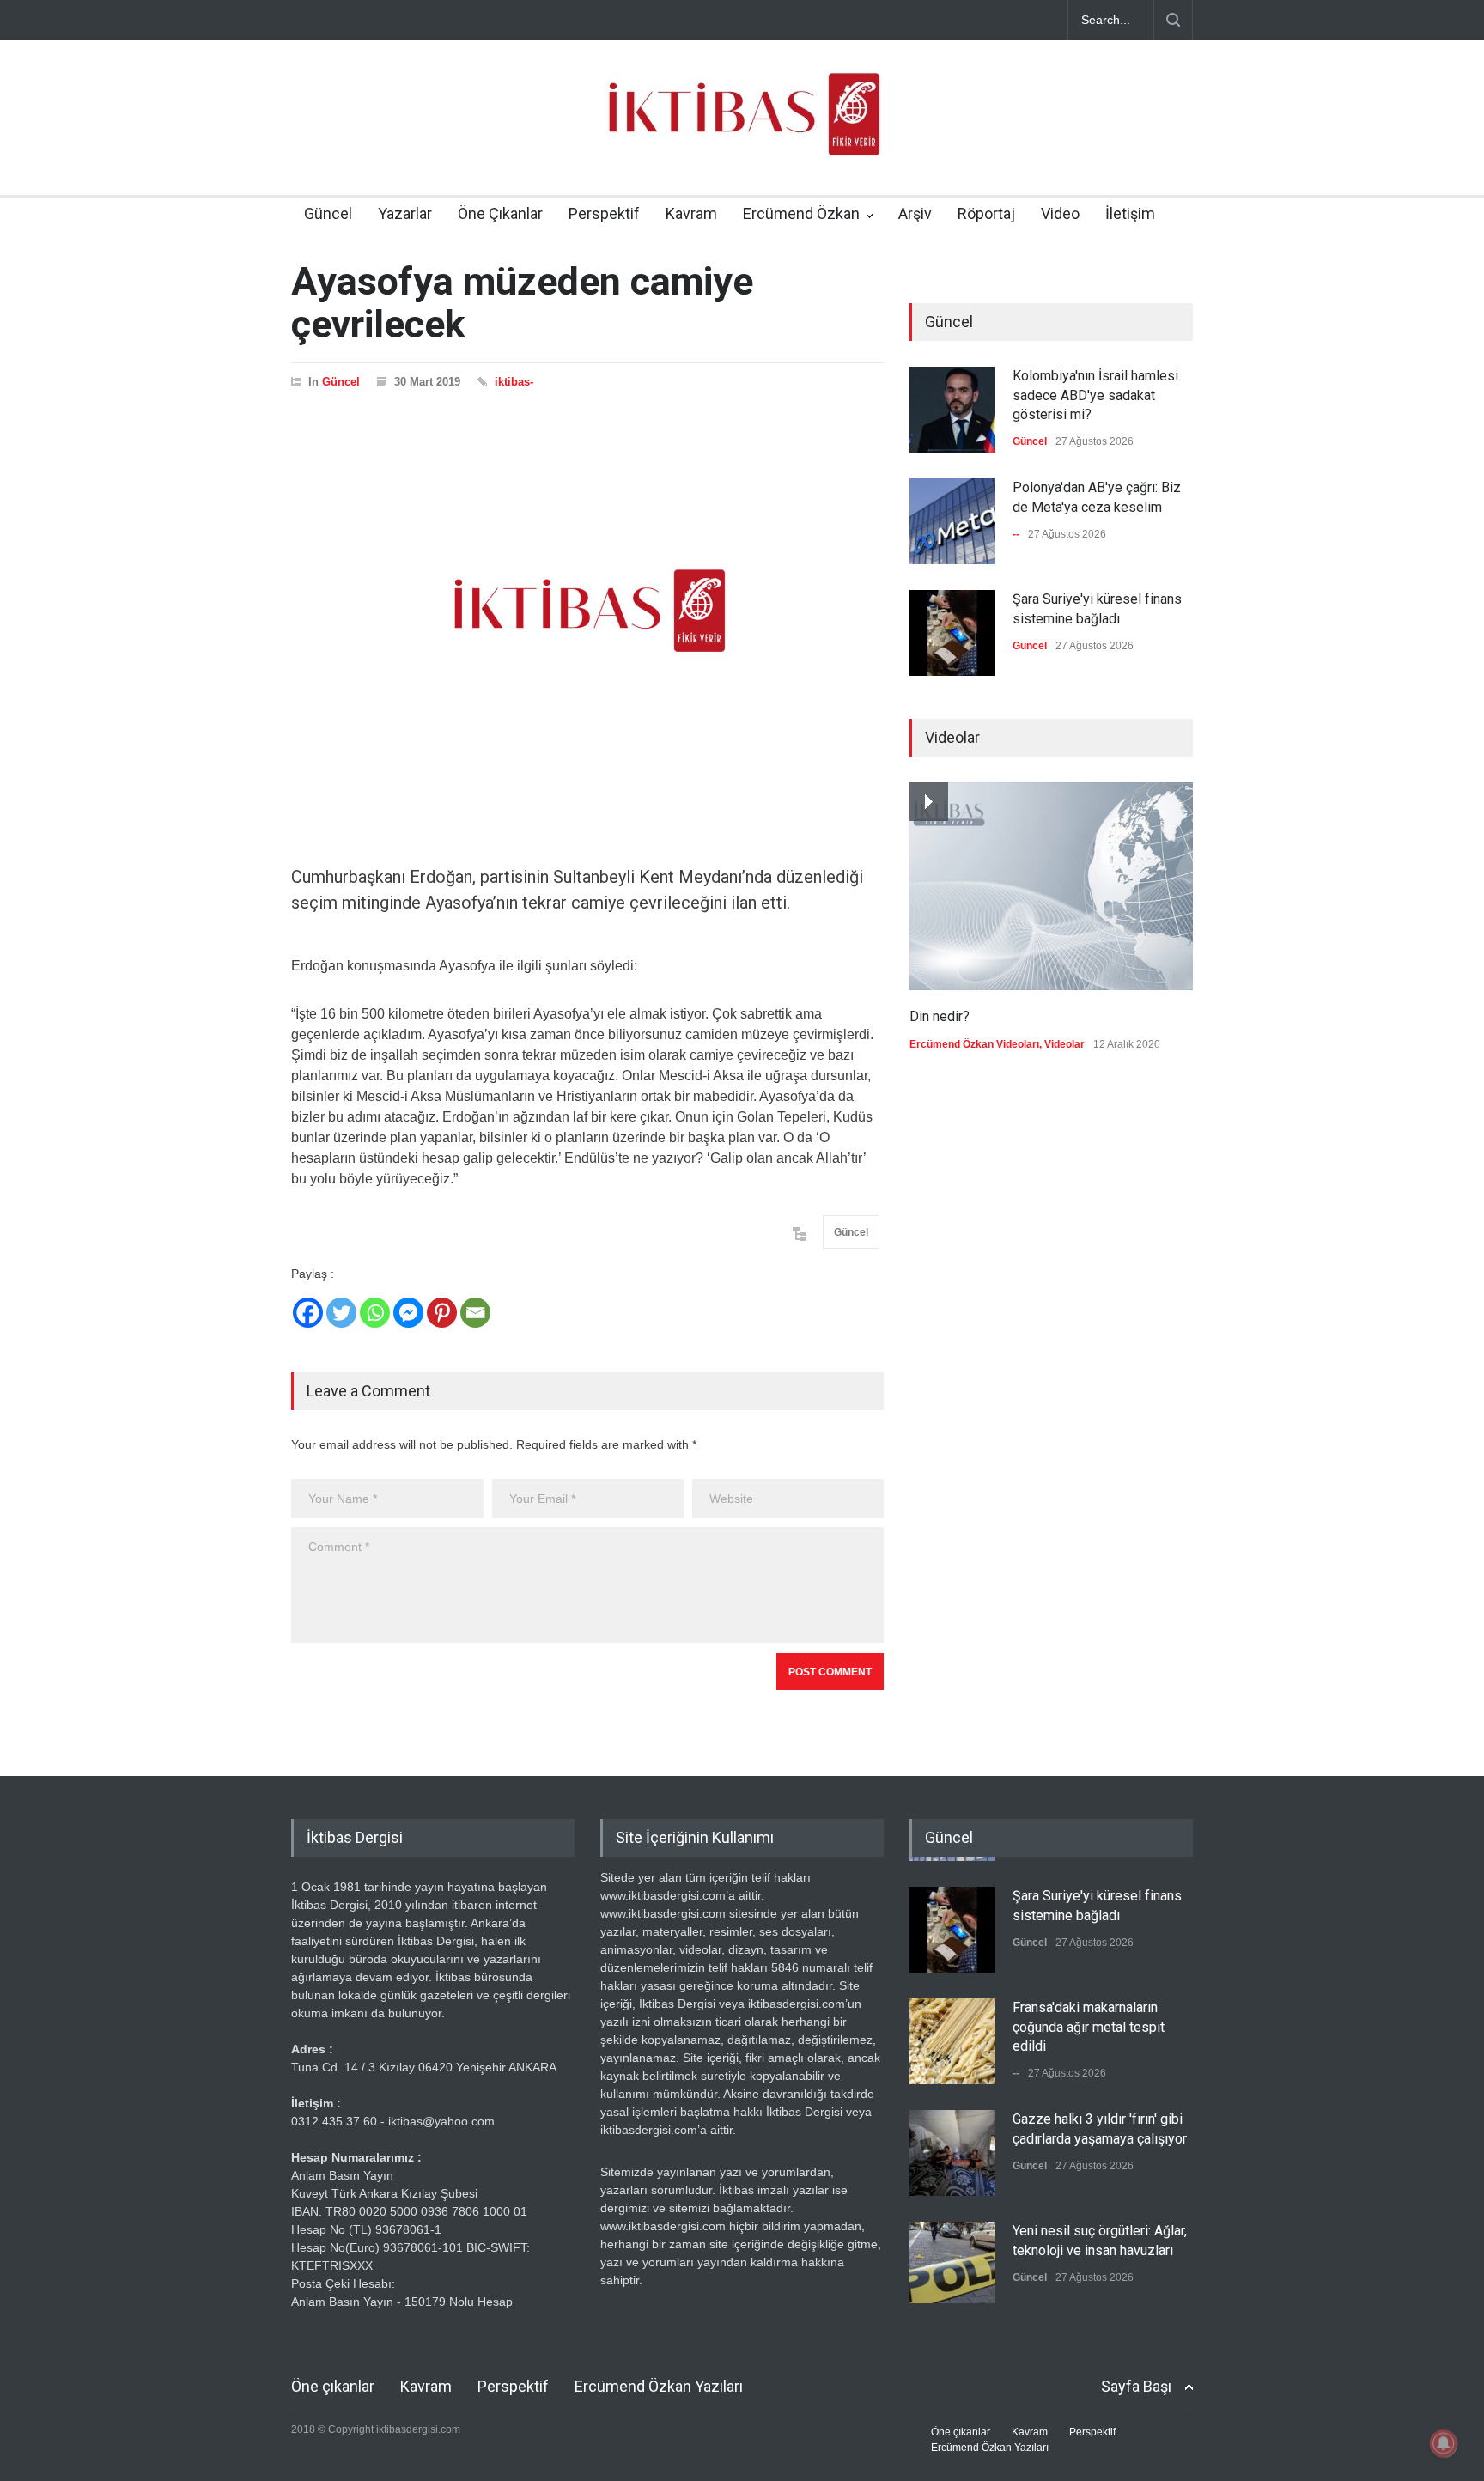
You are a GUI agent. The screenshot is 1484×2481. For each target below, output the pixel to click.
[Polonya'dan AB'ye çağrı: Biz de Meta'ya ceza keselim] (952, 521)
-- (1016, 534)
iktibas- (514, 382)
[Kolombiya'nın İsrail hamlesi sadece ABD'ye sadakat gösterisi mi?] (952, 410)
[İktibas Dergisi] (742, 129)
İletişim (1130, 213)
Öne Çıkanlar (500, 213)
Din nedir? (940, 1016)
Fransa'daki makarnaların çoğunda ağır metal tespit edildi (1089, 2022)
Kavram (691, 213)
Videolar (1064, 1044)
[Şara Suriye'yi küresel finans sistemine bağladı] (952, 633)
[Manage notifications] (1444, 2443)
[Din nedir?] (1051, 886)
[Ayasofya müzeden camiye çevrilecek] (587, 611)
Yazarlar (405, 213)
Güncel (328, 213)
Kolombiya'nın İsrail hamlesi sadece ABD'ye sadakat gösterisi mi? (1095, 395)
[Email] (475, 1313)
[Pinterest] (442, 1313)
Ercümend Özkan (801, 213)
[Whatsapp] (375, 1313)
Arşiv (915, 213)
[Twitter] (341, 1313)
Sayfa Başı (1136, 2386)
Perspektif (604, 213)
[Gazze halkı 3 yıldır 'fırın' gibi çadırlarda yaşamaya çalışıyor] (952, 2149)
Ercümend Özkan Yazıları (659, 2386)
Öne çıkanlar (333, 2386)
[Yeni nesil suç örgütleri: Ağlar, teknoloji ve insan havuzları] (952, 2260)
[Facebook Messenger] (408, 1313)
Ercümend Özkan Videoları (974, 1044)
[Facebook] (308, 1313)
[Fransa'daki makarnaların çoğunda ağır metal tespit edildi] (952, 2037)
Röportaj (986, 213)
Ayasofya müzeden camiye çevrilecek (522, 303)
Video (1060, 213)
